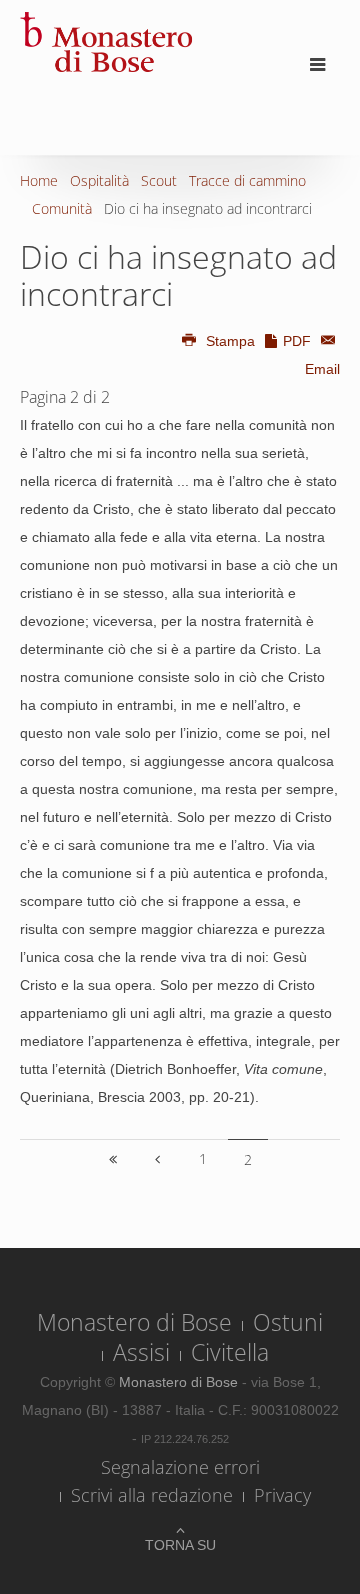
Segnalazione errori (180, 1467)
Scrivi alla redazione (152, 1495)
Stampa (230, 341)
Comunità (62, 208)
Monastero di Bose (134, 1322)
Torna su (180, 1545)
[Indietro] (158, 1159)
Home (39, 180)
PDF (297, 341)
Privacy (282, 1495)
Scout (159, 180)
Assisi (141, 1352)
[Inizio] (113, 1159)
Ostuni (288, 1322)
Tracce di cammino (247, 180)
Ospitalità (99, 180)
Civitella (230, 1352)
